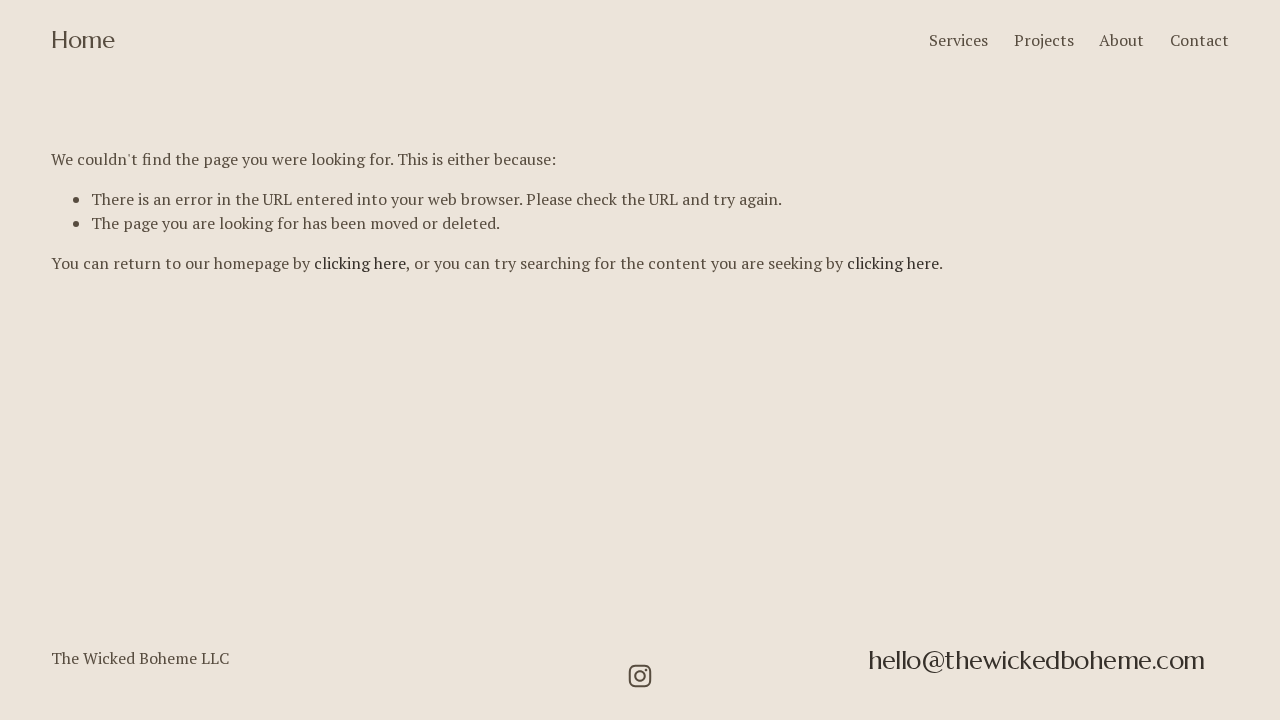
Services (958, 40)
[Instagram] (640, 676)
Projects (1044, 40)
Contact (1199, 40)
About (1121, 40)
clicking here (360, 263)
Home (82, 40)
